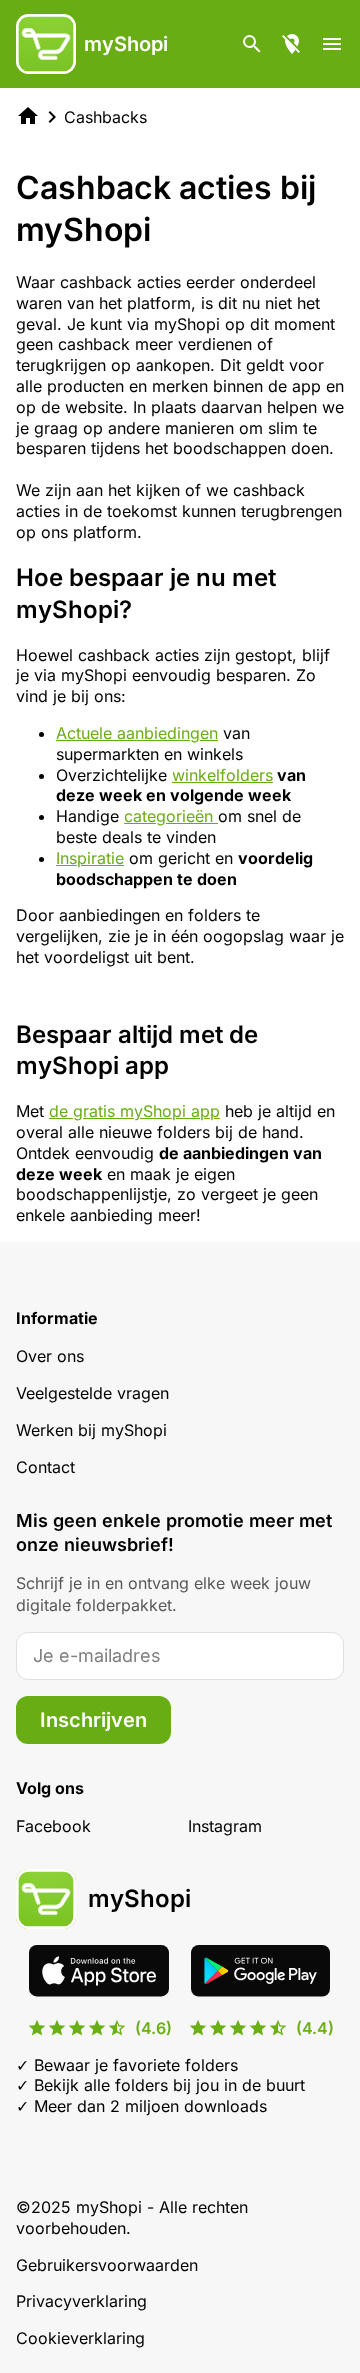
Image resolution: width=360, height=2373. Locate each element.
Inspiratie (90, 858)
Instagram (225, 1826)
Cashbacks (105, 117)
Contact (45, 1467)
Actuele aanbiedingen (137, 733)
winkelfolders (222, 775)
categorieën (171, 816)
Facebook (53, 1826)
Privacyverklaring (81, 2301)
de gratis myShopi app (134, 1111)
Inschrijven (93, 1720)
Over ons (50, 1356)
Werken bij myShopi (91, 1430)
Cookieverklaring (80, 2338)
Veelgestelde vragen (92, 1393)
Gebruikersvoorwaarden (107, 2265)
